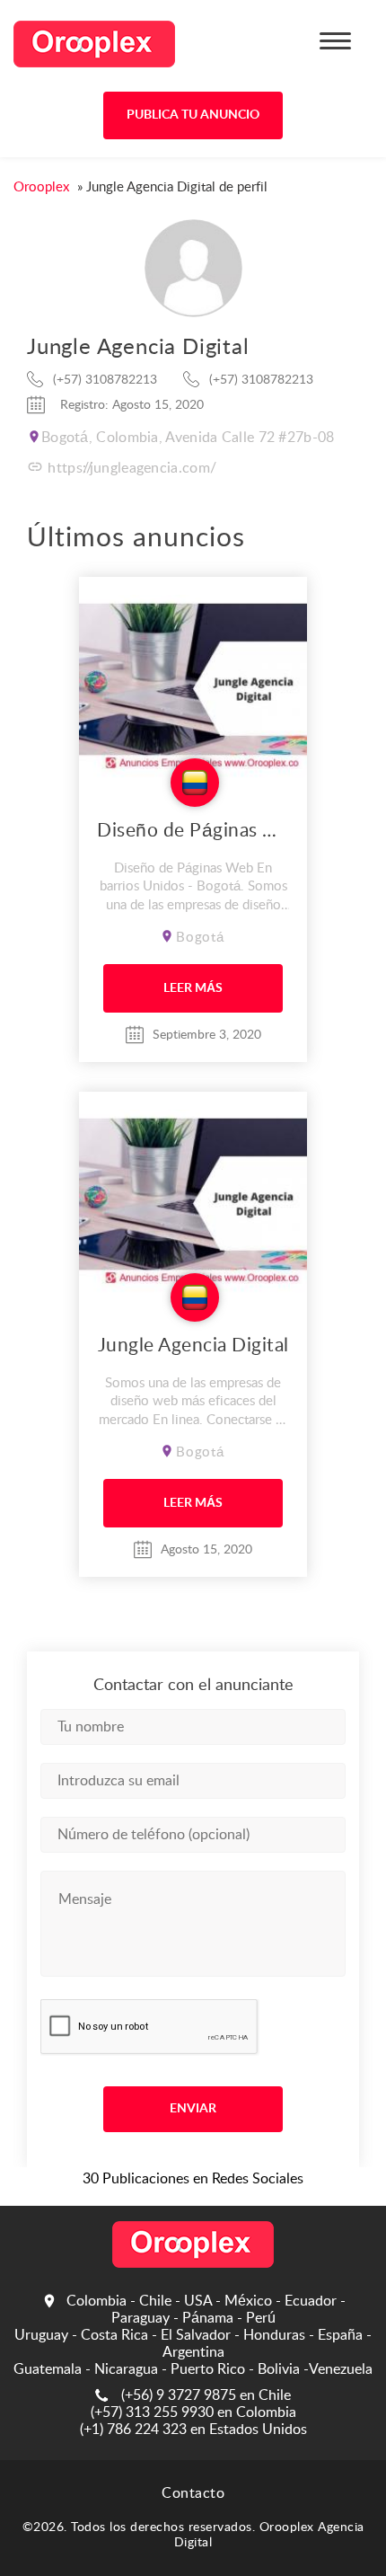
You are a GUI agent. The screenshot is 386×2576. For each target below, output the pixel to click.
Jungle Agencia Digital (193, 1346)
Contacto (193, 2493)
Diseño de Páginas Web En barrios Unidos (193, 831)
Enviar (193, 2109)
